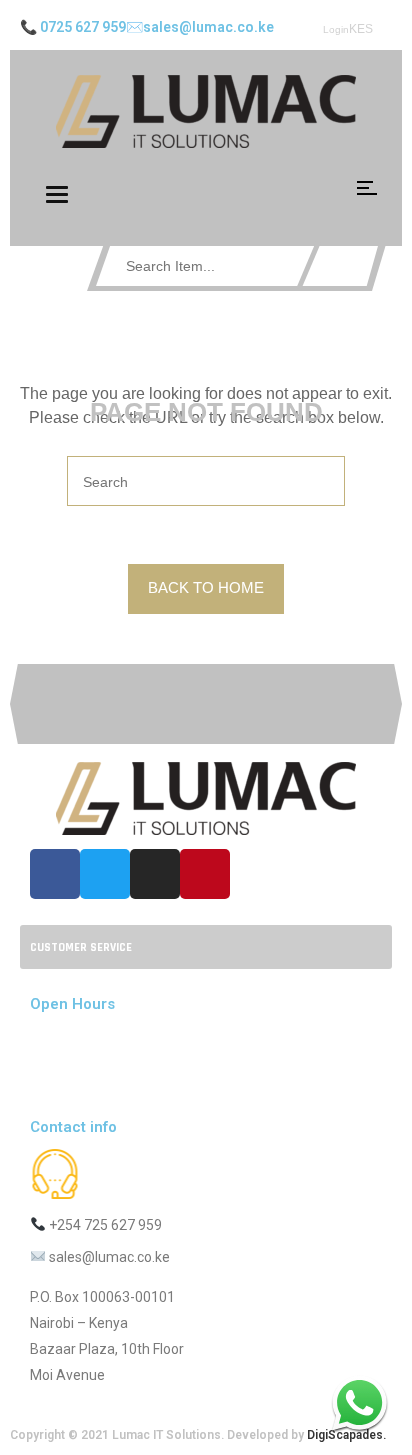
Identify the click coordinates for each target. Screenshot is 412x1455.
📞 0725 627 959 (73, 27)
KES (361, 29)
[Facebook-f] (55, 874)
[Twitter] (105, 874)
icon (367, 188)
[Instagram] (155, 874)
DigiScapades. (346, 1435)
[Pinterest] (205, 874)
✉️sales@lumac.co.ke (200, 27)
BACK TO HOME (206, 587)
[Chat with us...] (359, 1402)
